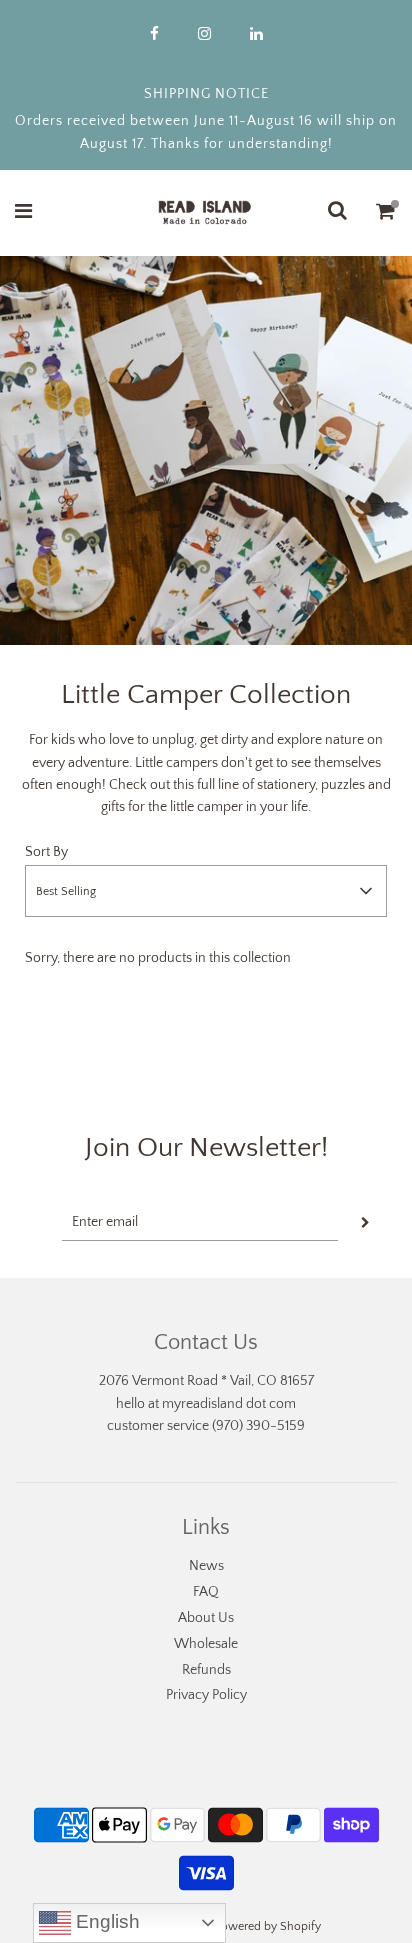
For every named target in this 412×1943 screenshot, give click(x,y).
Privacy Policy (206, 1695)
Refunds (206, 1670)
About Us (206, 1618)
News (206, 1566)
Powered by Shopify (268, 1926)
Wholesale (206, 1644)
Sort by (46, 852)
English (105, 1921)
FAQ (206, 1592)
